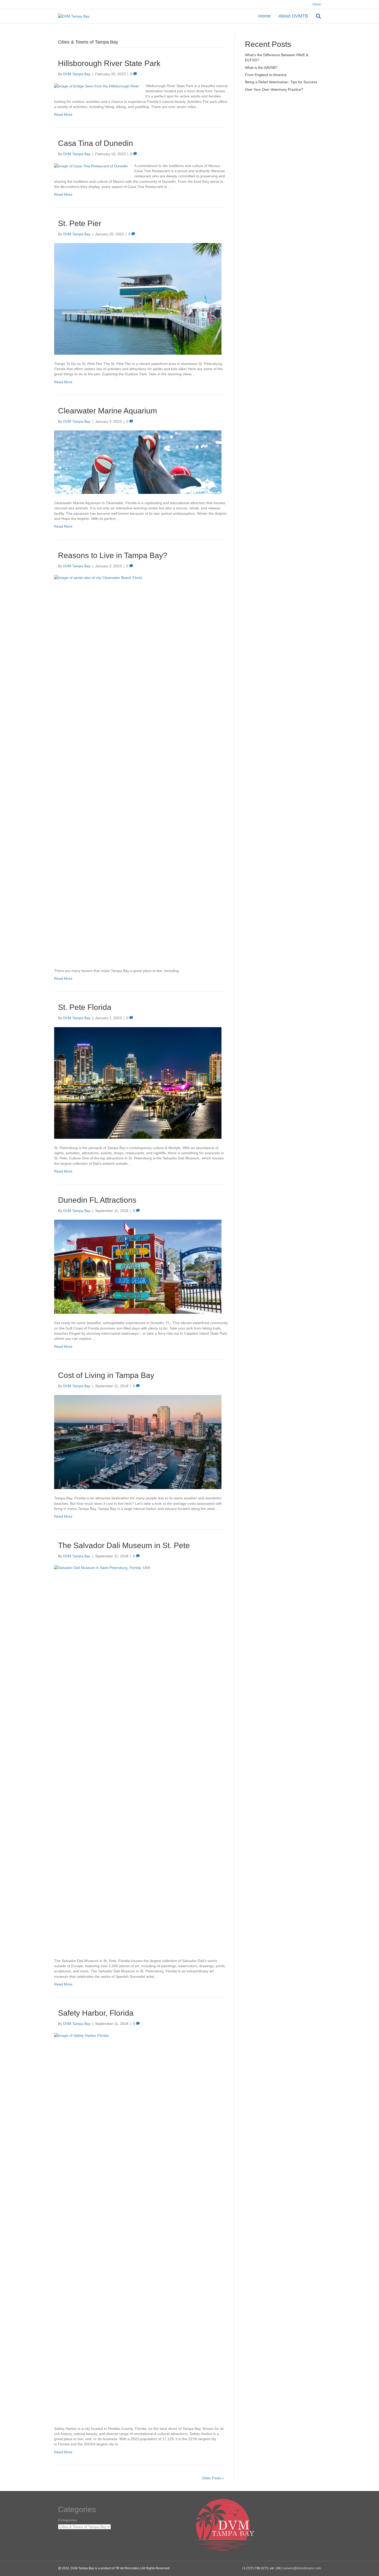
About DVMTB (293, 16)
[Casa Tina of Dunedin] (91, 166)
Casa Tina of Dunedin (96, 143)
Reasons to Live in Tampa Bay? (113, 555)
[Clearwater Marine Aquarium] (138, 462)
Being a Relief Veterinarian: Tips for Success (281, 82)
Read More (63, 114)
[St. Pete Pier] (138, 298)
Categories (68, 2520)
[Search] (316, 16)
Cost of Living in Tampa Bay (106, 1375)
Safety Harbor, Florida (96, 2013)
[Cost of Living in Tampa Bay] (138, 1442)
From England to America (266, 75)
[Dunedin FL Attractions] (138, 1267)
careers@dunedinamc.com (302, 2568)
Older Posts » (213, 2478)
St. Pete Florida (85, 1007)
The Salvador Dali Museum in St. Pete (124, 1545)
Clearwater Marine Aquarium (108, 411)
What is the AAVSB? (261, 68)
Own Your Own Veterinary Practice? (274, 89)
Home (317, 4)
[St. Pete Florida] (138, 1083)
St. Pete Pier (80, 223)
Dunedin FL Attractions (97, 1200)
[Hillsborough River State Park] (97, 86)
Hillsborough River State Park (109, 63)
